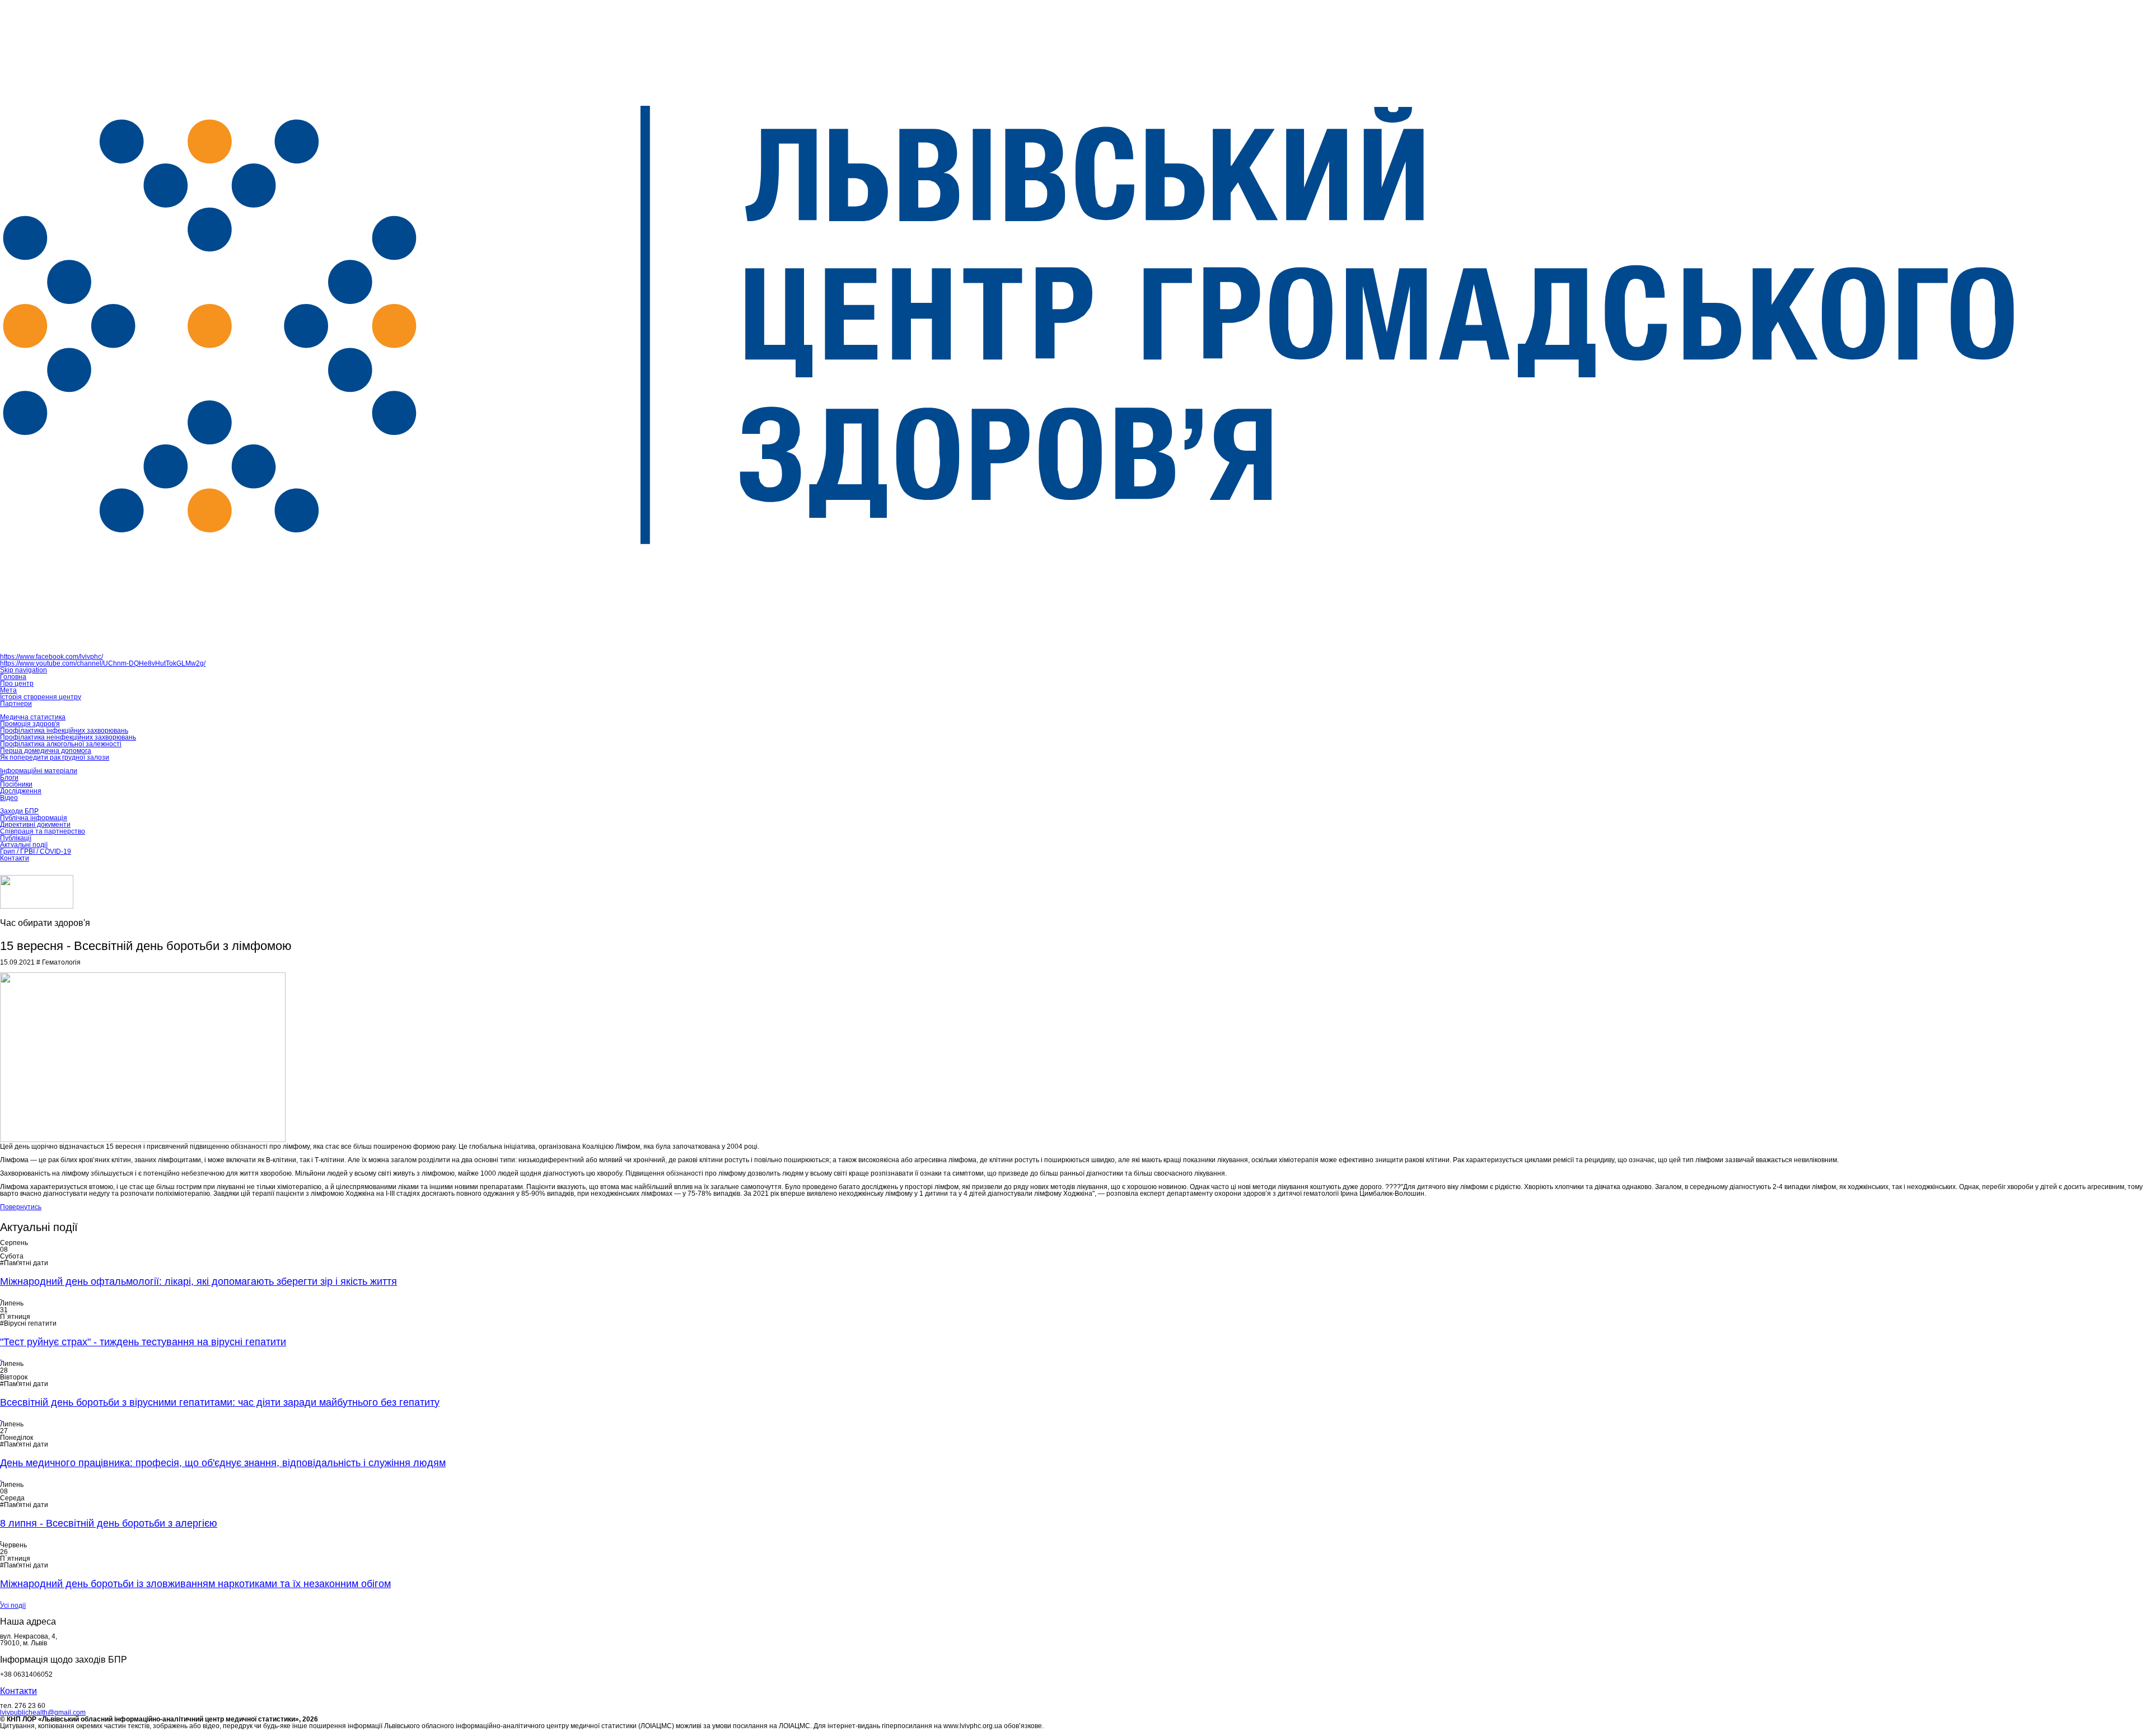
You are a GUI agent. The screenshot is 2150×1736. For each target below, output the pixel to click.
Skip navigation (24, 670)
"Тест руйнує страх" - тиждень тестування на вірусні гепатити (143, 1342)
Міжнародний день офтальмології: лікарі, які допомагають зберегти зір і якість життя (198, 1281)
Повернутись (21, 1207)
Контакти (18, 1691)
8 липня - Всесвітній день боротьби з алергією (109, 1523)
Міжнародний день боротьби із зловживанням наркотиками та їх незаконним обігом (195, 1584)
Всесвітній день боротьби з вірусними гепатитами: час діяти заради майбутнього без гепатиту (220, 1402)
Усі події (13, 1606)
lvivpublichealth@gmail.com (43, 1712)
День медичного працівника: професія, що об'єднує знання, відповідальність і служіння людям (223, 1463)
